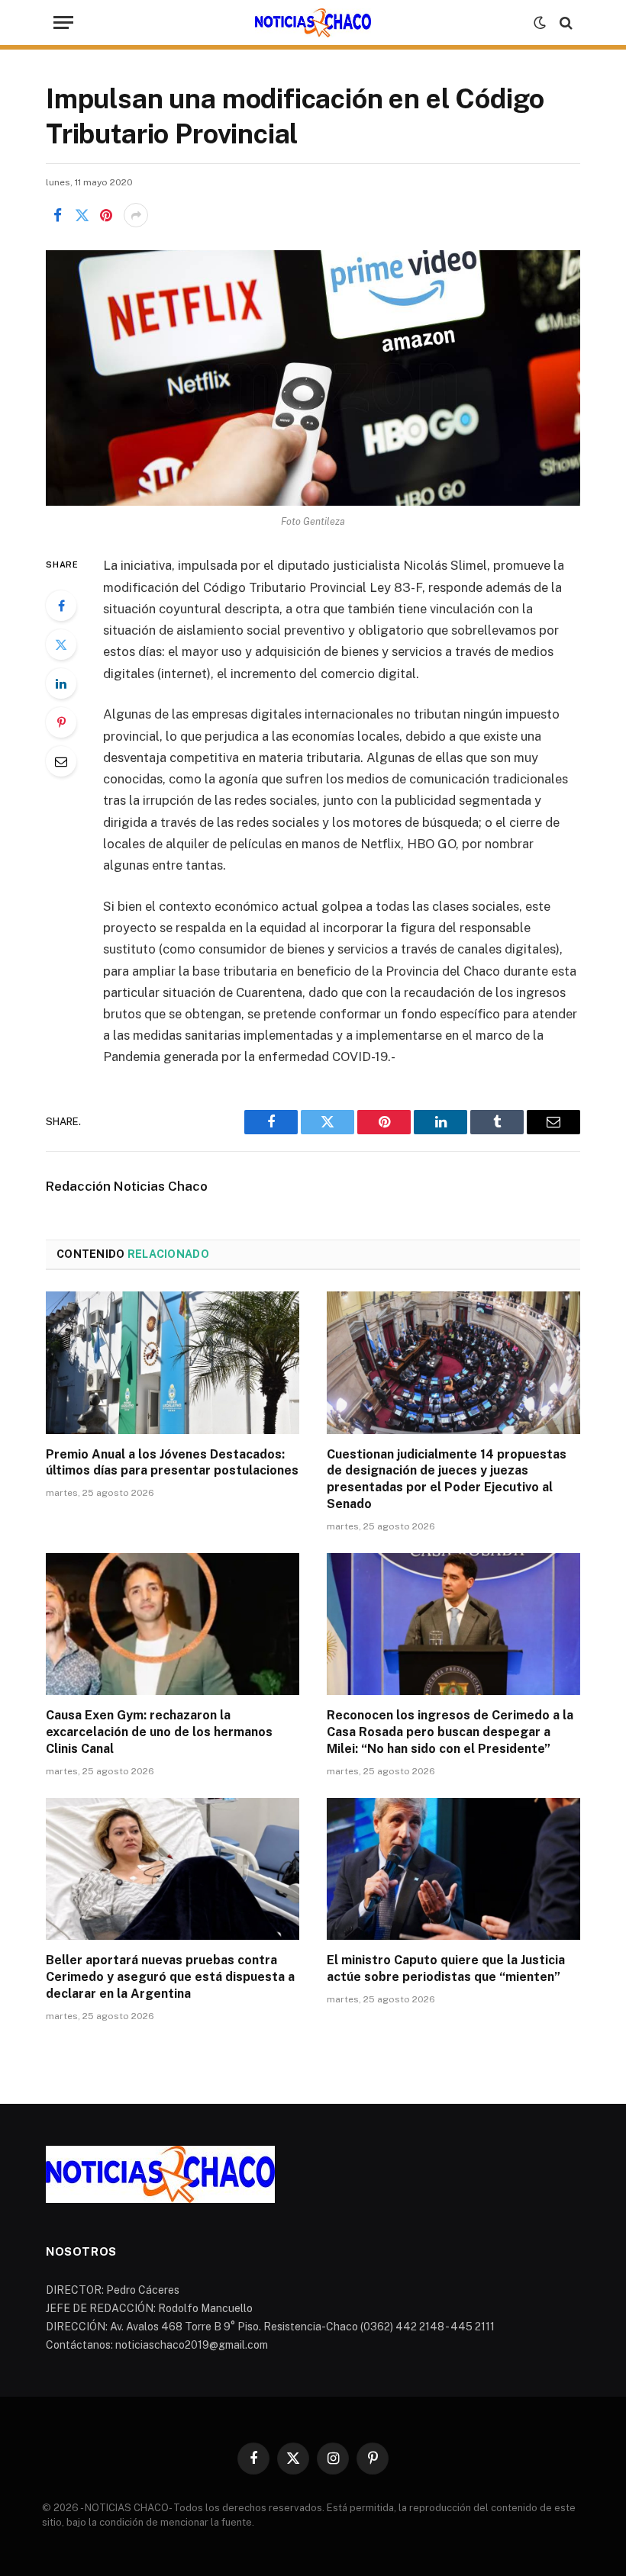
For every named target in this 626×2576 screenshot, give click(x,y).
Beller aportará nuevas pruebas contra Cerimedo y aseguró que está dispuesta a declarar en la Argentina (170, 1977)
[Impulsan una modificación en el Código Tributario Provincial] (313, 378)
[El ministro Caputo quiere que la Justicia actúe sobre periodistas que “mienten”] (453, 1869)
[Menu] (63, 23)
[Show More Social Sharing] (136, 215)
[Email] (61, 761)
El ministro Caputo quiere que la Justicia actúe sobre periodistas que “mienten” (446, 1968)
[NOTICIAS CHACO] (313, 23)
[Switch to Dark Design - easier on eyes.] (540, 23)
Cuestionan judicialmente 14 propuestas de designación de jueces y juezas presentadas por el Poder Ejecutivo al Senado (447, 1479)
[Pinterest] (61, 722)
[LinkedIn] (61, 683)
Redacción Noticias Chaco (127, 1186)
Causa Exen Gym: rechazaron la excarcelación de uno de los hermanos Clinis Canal (159, 1732)
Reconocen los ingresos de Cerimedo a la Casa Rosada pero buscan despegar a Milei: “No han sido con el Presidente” (450, 1732)
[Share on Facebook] (57, 215)
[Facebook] (61, 606)
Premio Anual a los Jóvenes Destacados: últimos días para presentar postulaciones (172, 1463)
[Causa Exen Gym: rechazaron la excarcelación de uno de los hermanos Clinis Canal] (173, 1624)
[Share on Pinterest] (106, 215)
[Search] (565, 23)
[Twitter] (61, 645)
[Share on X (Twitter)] (82, 215)
